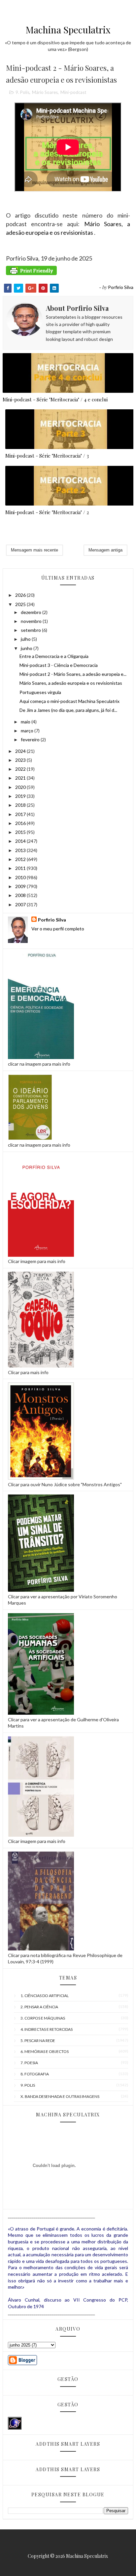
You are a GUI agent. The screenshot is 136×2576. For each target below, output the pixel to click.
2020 (21, 787)
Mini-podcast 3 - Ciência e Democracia (59, 665)
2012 (21, 859)
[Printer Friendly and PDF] (31, 276)
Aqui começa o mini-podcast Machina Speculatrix (69, 701)
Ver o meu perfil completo (58, 929)
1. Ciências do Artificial (45, 1996)
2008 (21, 895)
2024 (21, 751)
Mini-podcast (73, 92)
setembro (31, 630)
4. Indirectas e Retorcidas (47, 2029)
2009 (21, 886)
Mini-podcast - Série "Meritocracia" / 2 (47, 512)
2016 (21, 823)
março (28, 731)
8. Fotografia (35, 2074)
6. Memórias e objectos (45, 2051)
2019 (21, 796)
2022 (21, 769)
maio (26, 722)
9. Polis (22, 92)
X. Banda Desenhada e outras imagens (60, 2096)
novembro (32, 621)
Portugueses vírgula (40, 692)
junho (27, 648)
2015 (21, 832)
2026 (21, 595)
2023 (21, 760)
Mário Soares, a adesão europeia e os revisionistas (71, 683)
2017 (21, 814)
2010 (21, 877)
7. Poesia (29, 2063)
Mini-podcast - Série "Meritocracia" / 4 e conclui (55, 399)
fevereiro (31, 739)
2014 (21, 841)
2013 (21, 850)
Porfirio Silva (52, 920)
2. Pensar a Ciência (39, 2007)
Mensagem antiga (105, 550)
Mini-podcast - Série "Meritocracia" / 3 (47, 456)
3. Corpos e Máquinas (43, 2018)
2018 (21, 805)
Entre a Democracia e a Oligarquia (54, 656)
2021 (21, 778)
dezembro (32, 612)
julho (26, 639)
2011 (21, 868)
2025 (21, 604)
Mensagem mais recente (34, 550)
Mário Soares (45, 92)
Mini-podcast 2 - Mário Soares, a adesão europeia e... (73, 674)
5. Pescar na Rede (38, 2041)
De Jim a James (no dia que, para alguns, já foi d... (68, 710)
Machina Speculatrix (68, 30)
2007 (21, 904)
